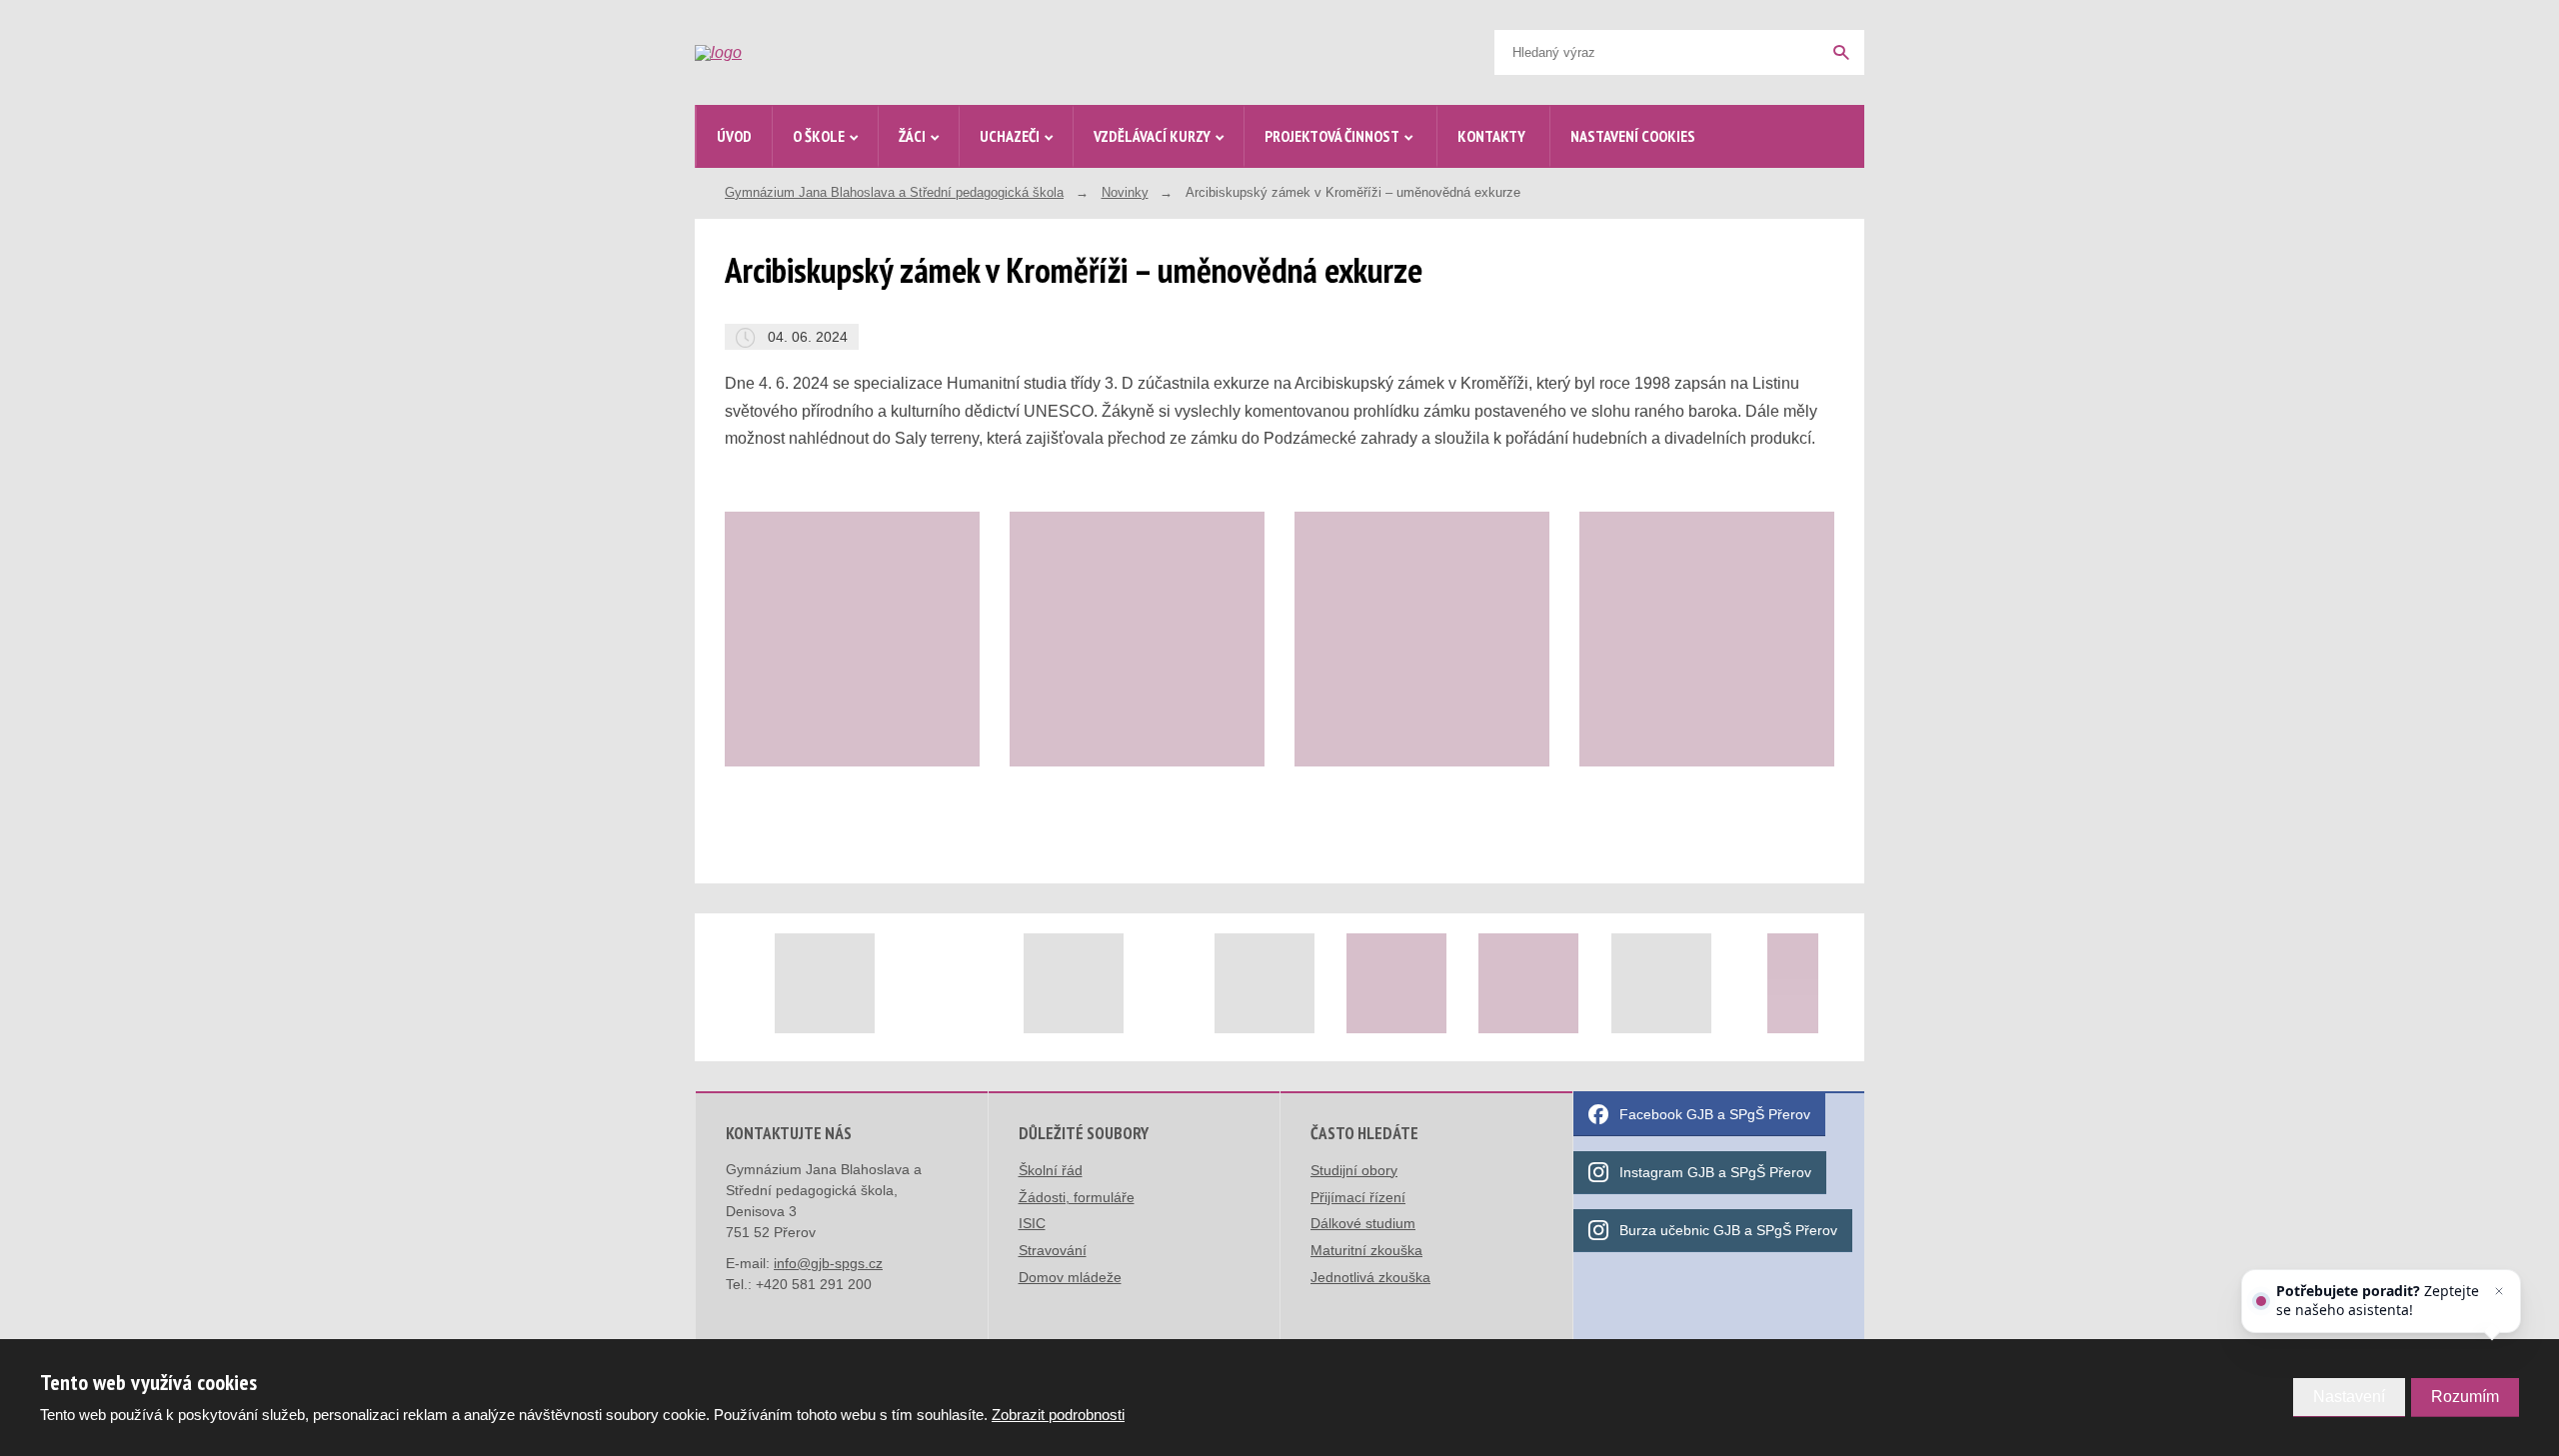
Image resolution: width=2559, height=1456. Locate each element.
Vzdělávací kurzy (1152, 136)
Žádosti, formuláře (1077, 1197)
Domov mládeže (1070, 1277)
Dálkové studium (1363, 1223)
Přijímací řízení (1358, 1197)
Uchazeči (1010, 136)
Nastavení (2349, 1397)
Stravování (1053, 1250)
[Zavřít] (2499, 1291)
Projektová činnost (1332, 136)
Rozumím (2465, 1397)
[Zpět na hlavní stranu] (846, 53)
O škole (819, 136)
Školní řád (1051, 1170)
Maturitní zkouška (1366, 1250)
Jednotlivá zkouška (1370, 1277)
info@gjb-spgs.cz (828, 1263)
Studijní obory (1354, 1170)
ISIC (1032, 1223)
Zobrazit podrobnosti (1058, 1415)
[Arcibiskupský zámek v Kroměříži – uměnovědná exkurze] (852, 639)
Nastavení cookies (1633, 136)
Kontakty (1491, 136)
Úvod (734, 136)
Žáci (912, 136)
